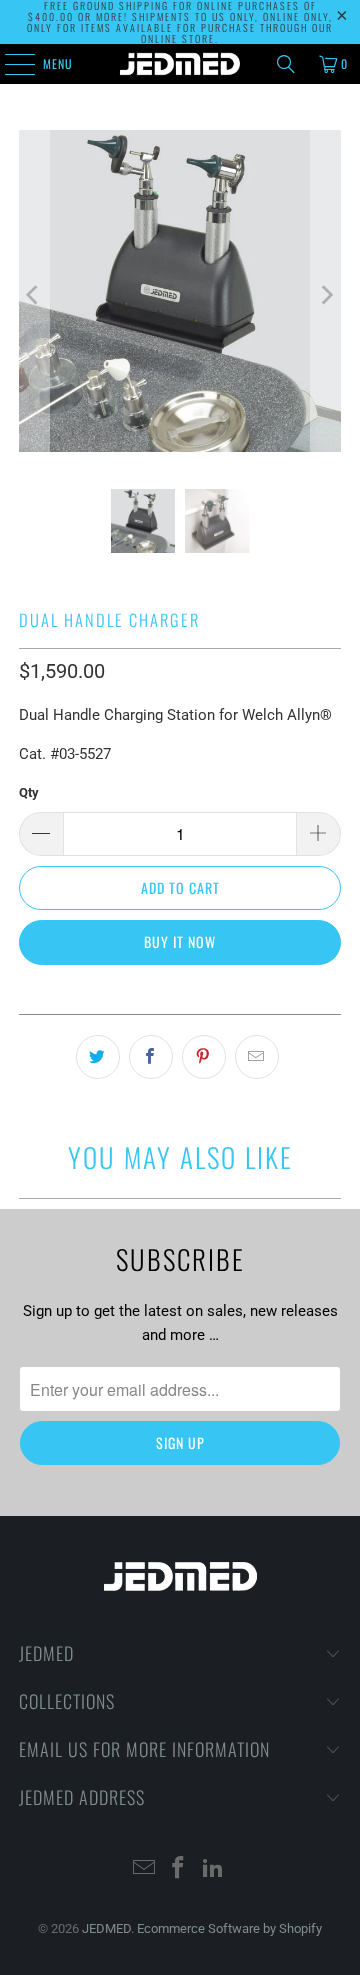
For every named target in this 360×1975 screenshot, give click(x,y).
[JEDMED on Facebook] (179, 1869)
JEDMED (106, 1928)
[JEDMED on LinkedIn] (214, 1869)
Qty (29, 792)
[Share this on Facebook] (151, 1057)
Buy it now (180, 941)
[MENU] (9, 64)
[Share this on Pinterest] (204, 1057)
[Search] (286, 64)
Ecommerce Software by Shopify (229, 1928)
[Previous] (34, 294)
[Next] (326, 294)
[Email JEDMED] (144, 1869)
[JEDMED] (180, 64)
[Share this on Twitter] (98, 1057)
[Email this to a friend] (257, 1057)
